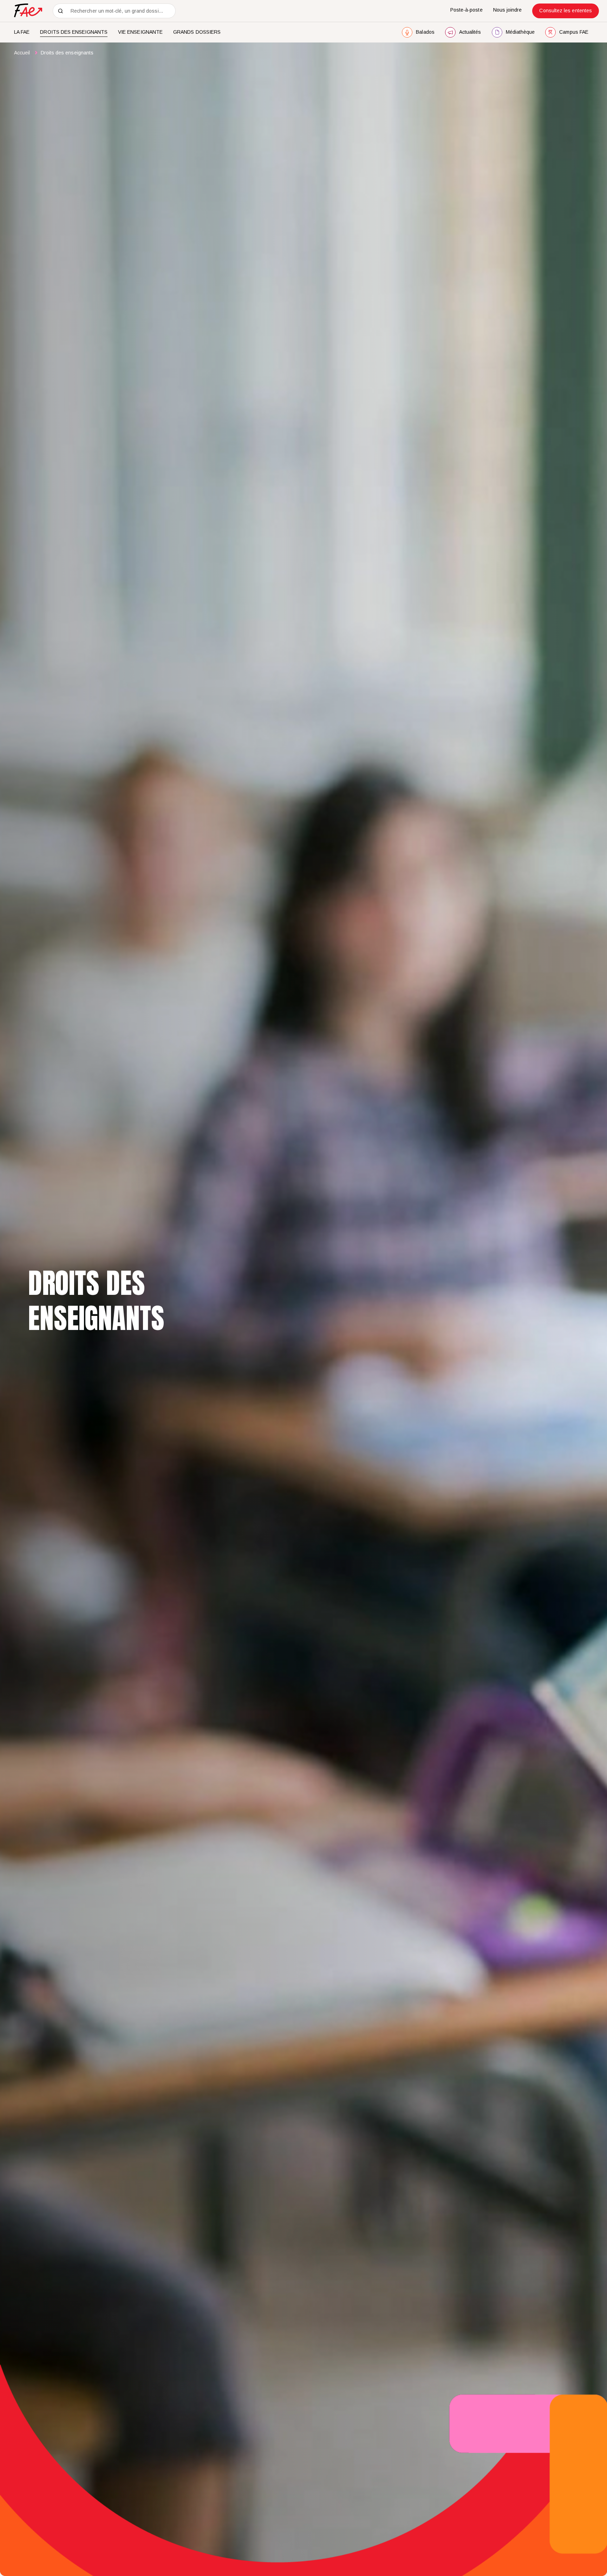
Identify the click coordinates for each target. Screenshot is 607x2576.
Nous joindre (508, 10)
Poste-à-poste (466, 10)
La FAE (22, 32)
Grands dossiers (197, 32)
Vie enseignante (140, 32)
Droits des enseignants (74, 32)
